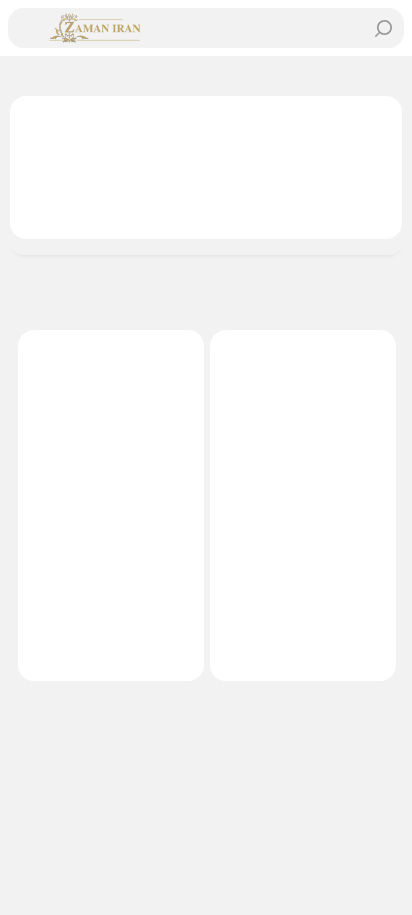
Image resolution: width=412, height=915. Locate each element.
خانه (375, 76)
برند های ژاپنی (294, 76)
